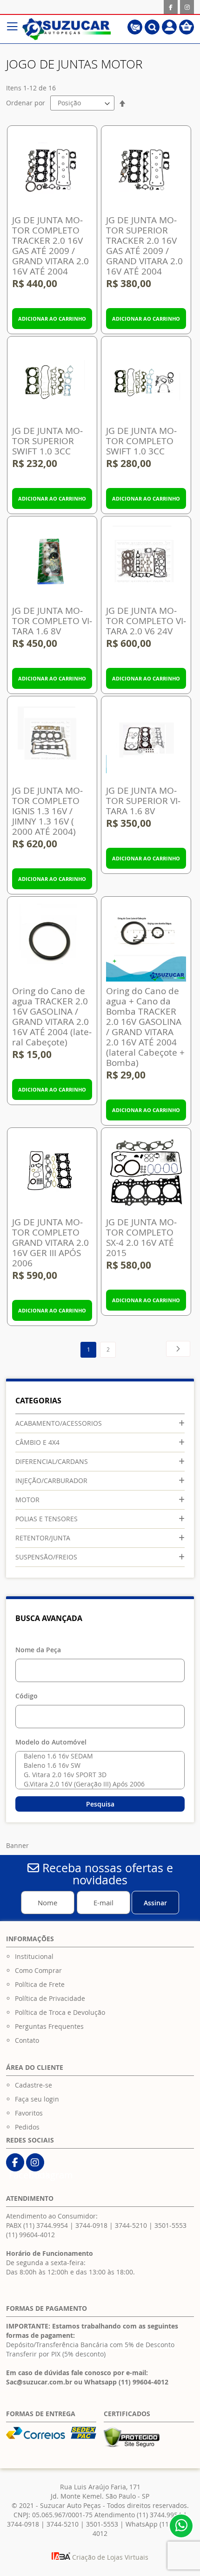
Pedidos (27, 2127)
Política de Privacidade (50, 1998)
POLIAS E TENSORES (47, 1519)
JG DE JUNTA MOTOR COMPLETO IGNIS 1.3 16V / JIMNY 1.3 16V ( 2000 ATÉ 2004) (47, 811)
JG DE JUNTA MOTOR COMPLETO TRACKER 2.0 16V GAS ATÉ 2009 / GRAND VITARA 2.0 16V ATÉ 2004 (50, 246)
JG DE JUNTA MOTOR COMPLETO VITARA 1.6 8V (52, 621)
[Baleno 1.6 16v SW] (98, 1765)
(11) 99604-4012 (30, 2235)
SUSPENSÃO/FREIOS (46, 1557)
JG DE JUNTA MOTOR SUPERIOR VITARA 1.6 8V (143, 801)
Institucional (34, 1956)
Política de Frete (40, 1984)
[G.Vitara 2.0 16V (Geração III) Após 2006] (98, 1784)
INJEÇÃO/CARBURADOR (51, 1480)
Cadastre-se (33, 2085)
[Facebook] (171, 7)
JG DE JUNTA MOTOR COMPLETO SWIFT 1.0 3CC (141, 441)
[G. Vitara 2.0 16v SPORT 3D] (98, 1775)
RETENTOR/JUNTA (43, 1538)
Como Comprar (38, 1970)
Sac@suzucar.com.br (39, 2382)
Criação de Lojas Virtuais (109, 2557)
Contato (27, 2040)
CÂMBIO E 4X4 (37, 1442)
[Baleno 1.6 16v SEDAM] (98, 1756)
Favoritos (29, 2113)
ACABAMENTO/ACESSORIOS (59, 1423)
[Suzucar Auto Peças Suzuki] (67, 29)
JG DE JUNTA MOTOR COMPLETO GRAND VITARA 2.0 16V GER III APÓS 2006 (50, 1243)
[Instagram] (187, 7)
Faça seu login (37, 2099)
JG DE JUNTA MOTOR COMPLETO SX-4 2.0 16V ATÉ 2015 (141, 1237)
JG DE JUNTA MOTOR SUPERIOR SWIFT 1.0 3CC (47, 441)
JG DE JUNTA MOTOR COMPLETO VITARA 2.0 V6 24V (146, 621)
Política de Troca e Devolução (60, 2012)
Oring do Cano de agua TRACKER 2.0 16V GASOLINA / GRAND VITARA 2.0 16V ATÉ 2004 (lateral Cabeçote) (52, 1017)
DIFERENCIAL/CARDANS (52, 1461)
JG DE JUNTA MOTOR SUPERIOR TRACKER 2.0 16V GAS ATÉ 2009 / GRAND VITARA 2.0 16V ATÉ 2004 (144, 246)
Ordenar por (26, 103)
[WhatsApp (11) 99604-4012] (181, 2526)
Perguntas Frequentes (49, 2026)
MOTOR (27, 1500)
